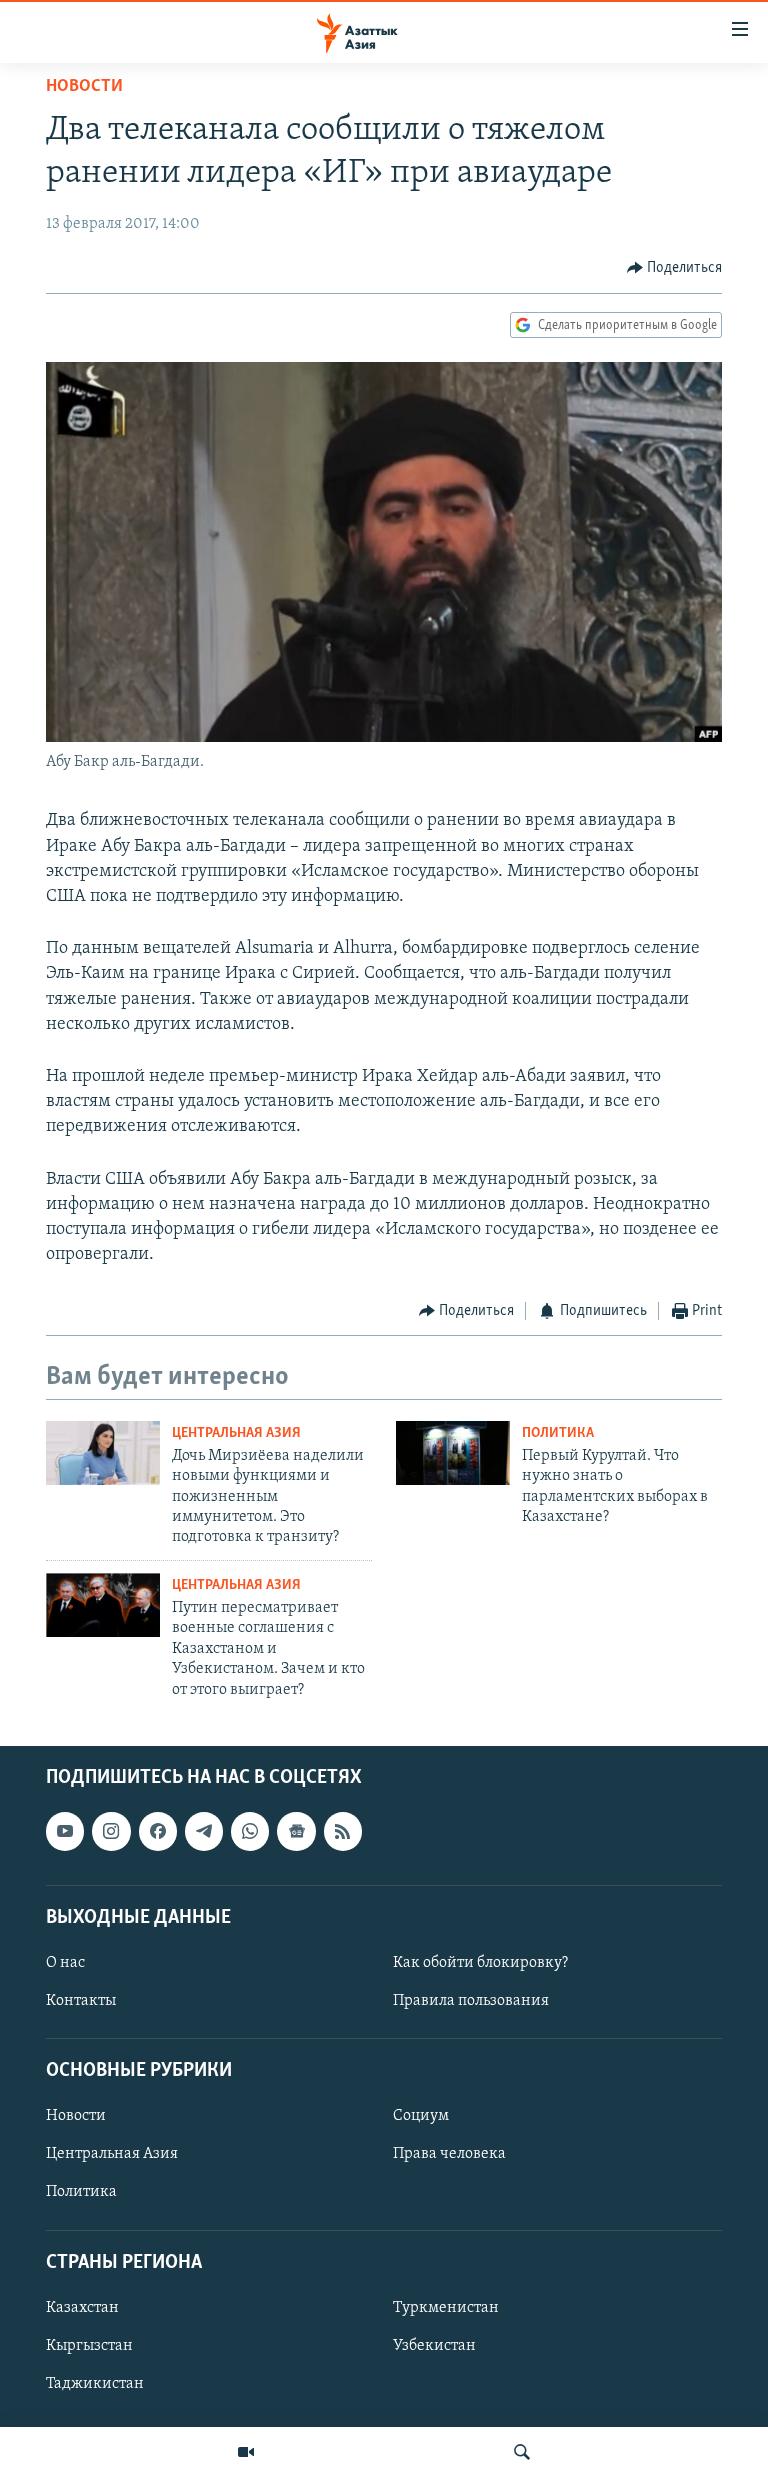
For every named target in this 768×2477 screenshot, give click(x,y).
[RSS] (343, 1831)
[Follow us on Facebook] (158, 1831)
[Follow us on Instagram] (111, 1831)
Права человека (449, 2154)
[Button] (675, 268)
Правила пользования (471, 2001)
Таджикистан (95, 2384)
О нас (65, 1963)
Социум (421, 2116)
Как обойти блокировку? (480, 1963)
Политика (558, 1433)
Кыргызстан (89, 2346)
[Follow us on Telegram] (204, 1831)
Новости (84, 87)
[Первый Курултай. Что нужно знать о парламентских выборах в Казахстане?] (453, 1453)
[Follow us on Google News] (296, 1831)
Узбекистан (434, 2346)
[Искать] (522, 2452)
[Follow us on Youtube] (65, 1831)
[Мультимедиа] (246, 2452)
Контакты (81, 2001)
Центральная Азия (236, 1433)
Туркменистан (446, 2308)
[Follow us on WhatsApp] (250, 1831)
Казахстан (82, 2308)
